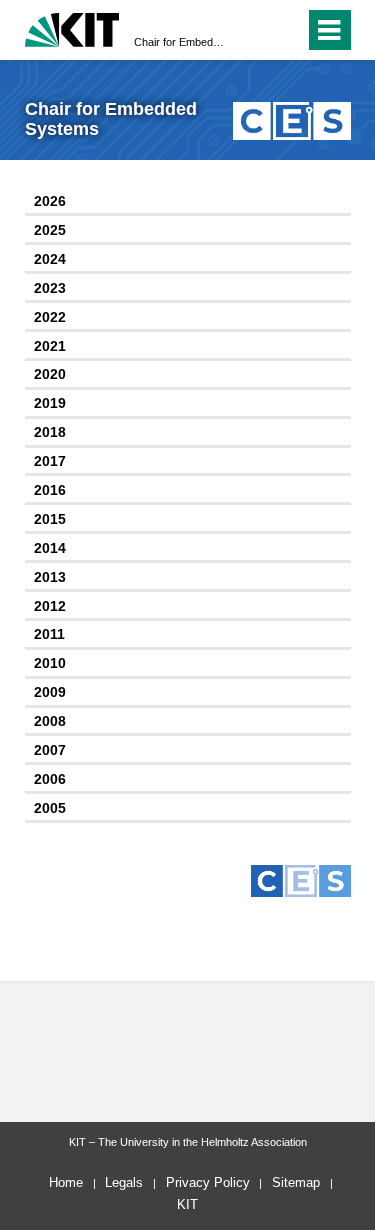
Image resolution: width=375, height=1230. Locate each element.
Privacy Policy (208, 1182)
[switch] (285, 30)
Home (66, 1182)
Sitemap (296, 1182)
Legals (124, 1182)
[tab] (188, 202)
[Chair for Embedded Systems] (291, 120)
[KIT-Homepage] (72, 27)
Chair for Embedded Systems (181, 42)
